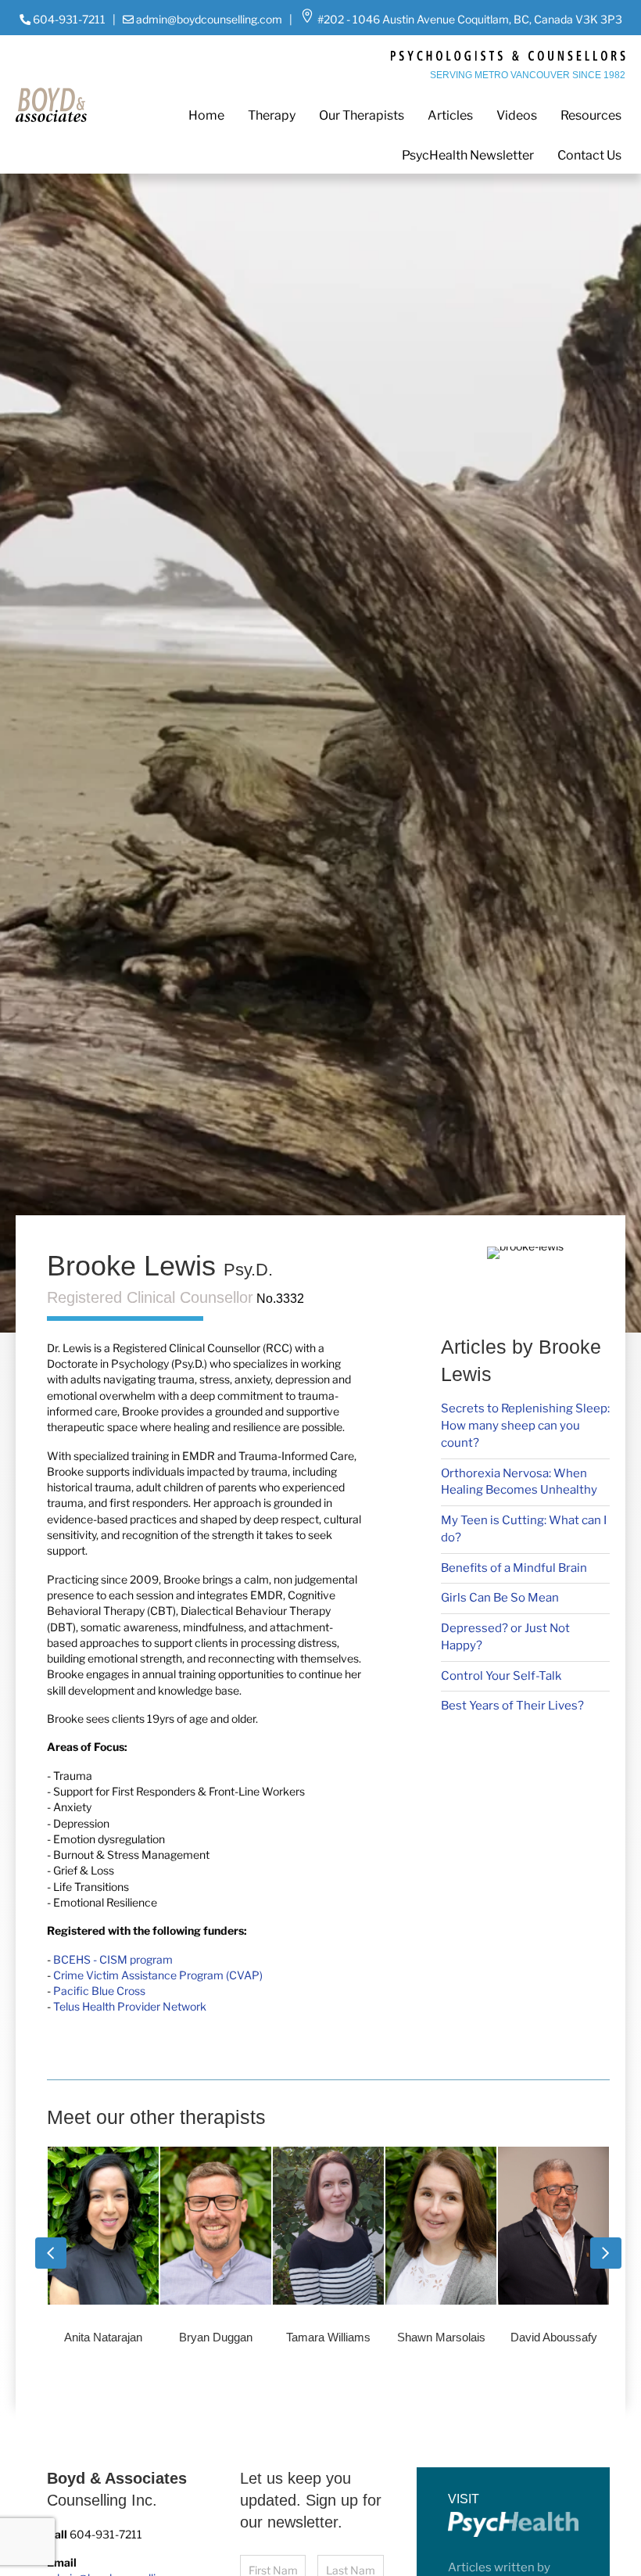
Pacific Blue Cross (99, 1991)
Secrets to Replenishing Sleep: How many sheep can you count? (525, 1426)
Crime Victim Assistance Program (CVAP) (158, 1975)
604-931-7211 (69, 19)
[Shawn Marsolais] (328, 2252)
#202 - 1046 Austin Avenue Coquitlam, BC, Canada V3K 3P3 (469, 19)
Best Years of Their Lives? (512, 1706)
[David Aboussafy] (440, 2252)
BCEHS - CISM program (113, 1959)
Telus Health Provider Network (130, 2006)
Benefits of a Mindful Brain (514, 1568)
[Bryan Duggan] (103, 2252)
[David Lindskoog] (553, 2252)
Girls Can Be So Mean (500, 1598)
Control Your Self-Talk (501, 1676)
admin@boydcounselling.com (209, 19)
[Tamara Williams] (215, 2252)
